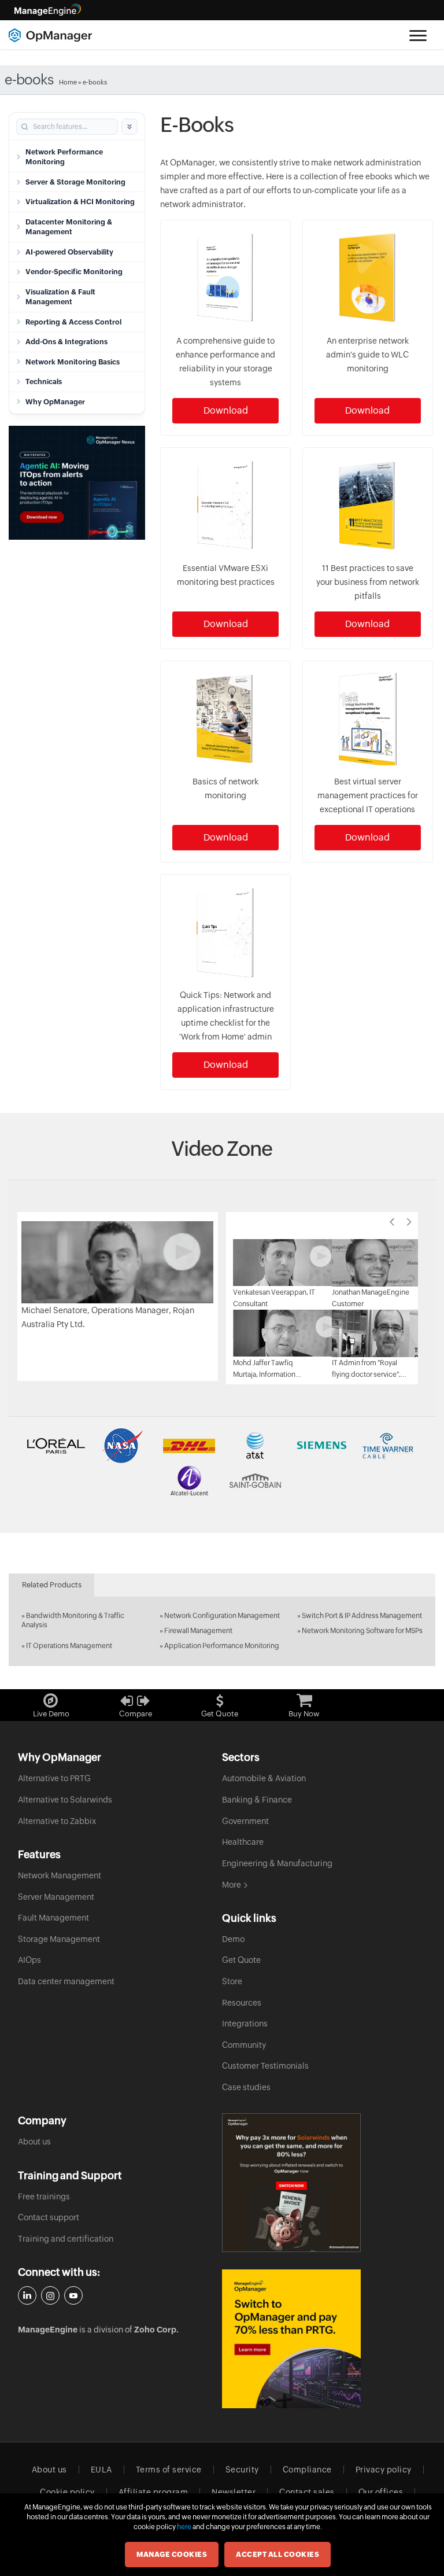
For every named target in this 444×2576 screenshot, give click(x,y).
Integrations (245, 2024)
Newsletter (234, 2492)
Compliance (307, 2470)
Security (242, 2470)
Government (245, 1821)
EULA (101, 2470)
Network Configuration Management (222, 1616)
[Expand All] (129, 127)
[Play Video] (117, 1261)
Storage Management (59, 1939)
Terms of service (169, 2470)
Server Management (56, 1897)
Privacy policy (384, 2470)
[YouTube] (73, 2295)
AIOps (29, 1960)
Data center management (66, 1981)
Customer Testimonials (265, 2066)
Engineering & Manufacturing (277, 1863)
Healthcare (243, 1842)
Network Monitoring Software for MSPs (362, 1631)
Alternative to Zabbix (57, 1821)
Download (226, 410)
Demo (233, 1939)
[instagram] (50, 2295)
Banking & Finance (257, 1800)
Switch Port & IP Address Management (362, 1616)
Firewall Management (198, 1631)
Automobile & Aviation (264, 1778)
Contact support (49, 2217)
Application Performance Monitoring (222, 1646)
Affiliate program (153, 2492)
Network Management (60, 1875)
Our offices (381, 2492)
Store (232, 1981)
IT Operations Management (69, 1646)
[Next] (409, 1222)
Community (244, 2045)
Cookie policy (67, 2492)
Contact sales (307, 2492)
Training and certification (66, 2239)
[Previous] (392, 1222)
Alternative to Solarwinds (65, 1800)
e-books (95, 82)
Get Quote (241, 1960)
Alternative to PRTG (54, 1778)
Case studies (246, 2087)
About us (34, 2142)
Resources (242, 2003)
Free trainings (44, 2197)
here (184, 2527)
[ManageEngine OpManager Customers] (222, 1463)
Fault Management (53, 1918)
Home (68, 82)
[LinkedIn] (27, 2295)
